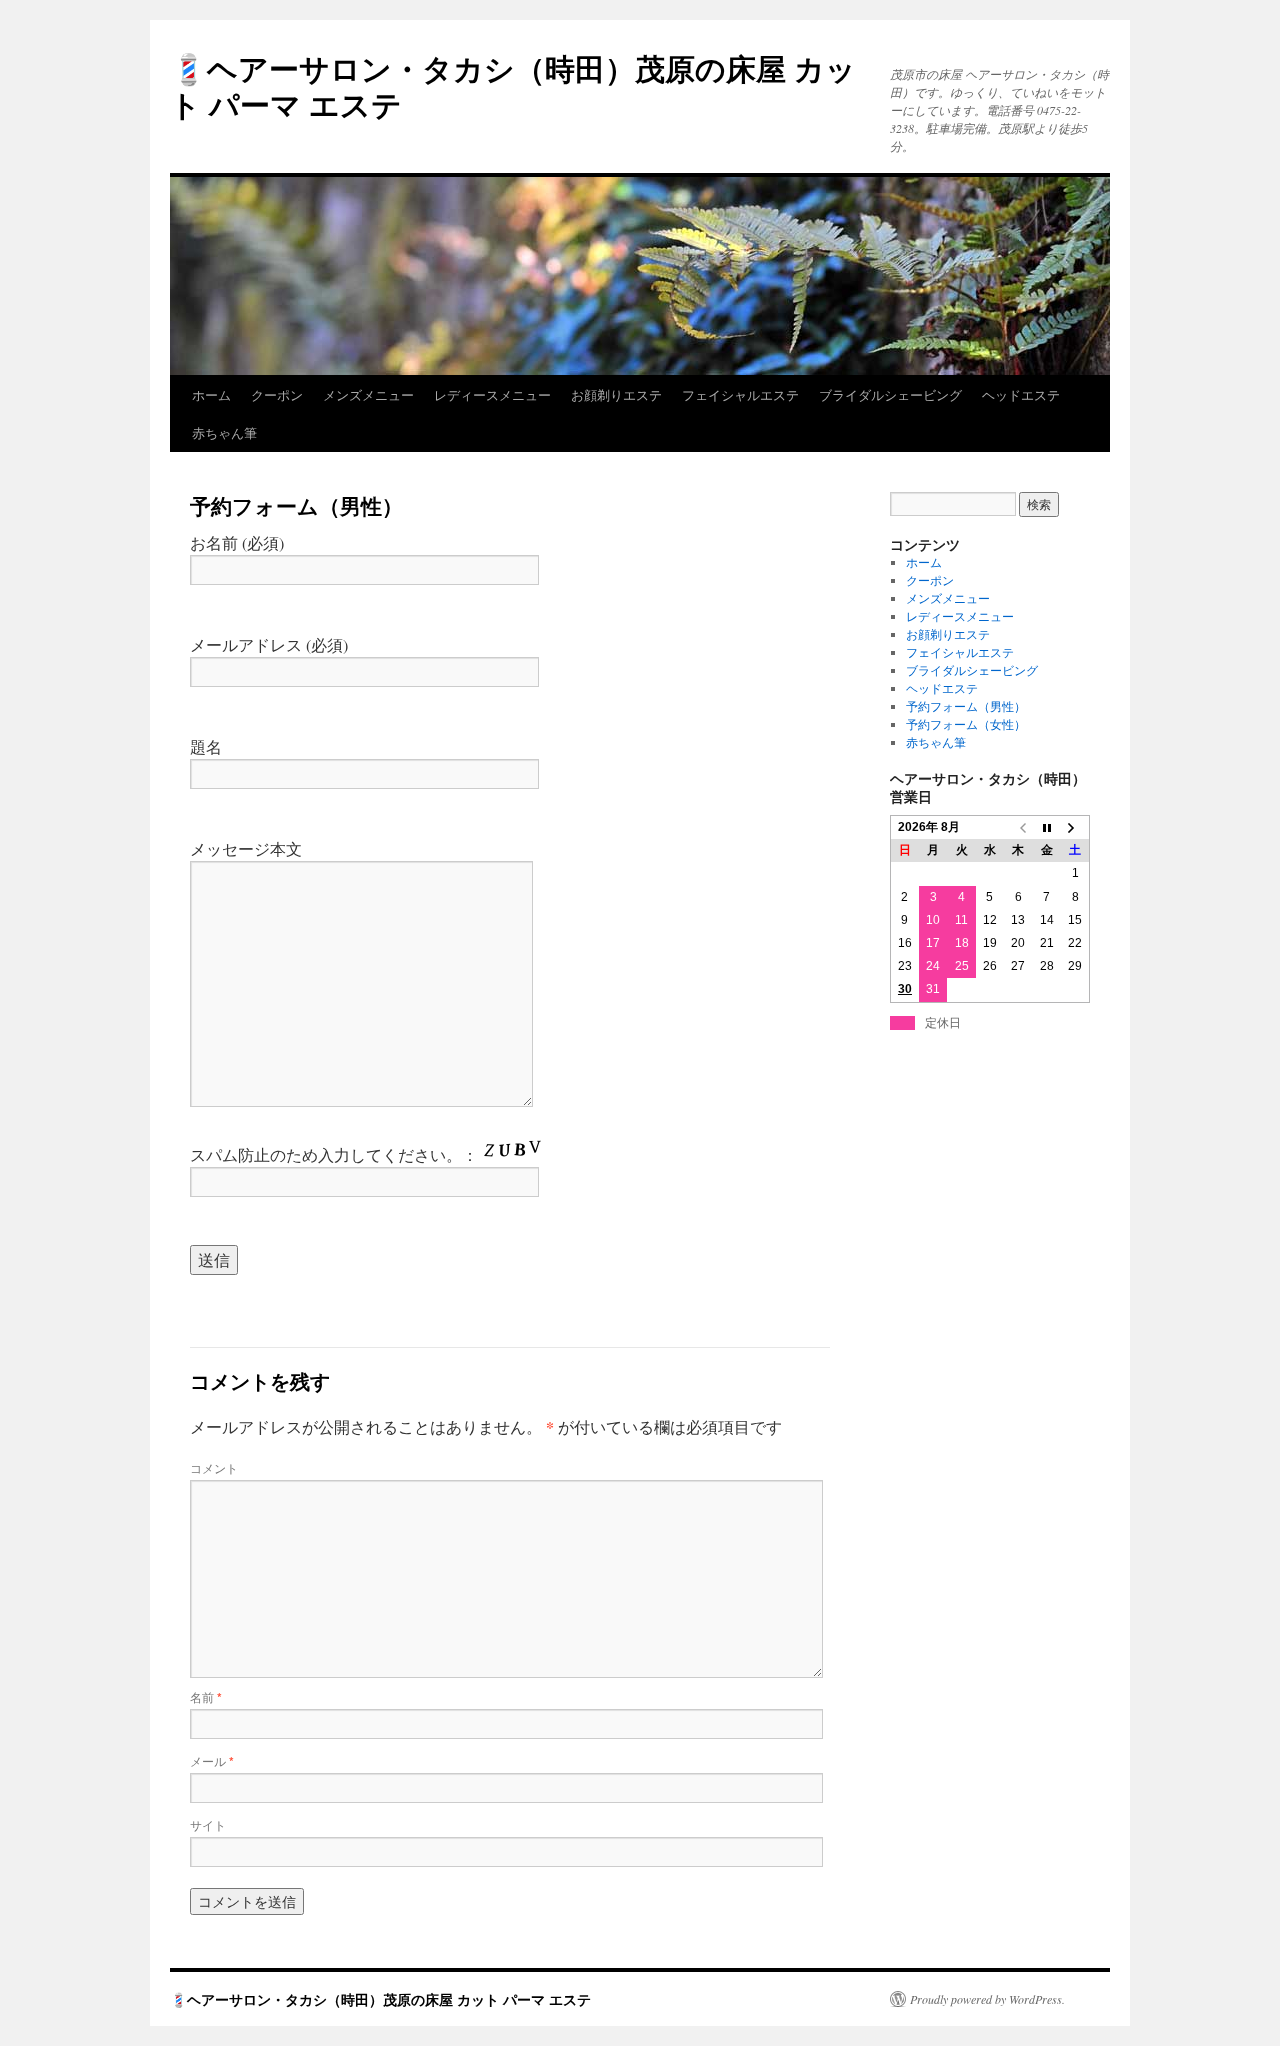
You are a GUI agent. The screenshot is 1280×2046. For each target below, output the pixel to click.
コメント (214, 1467)
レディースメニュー (492, 394)
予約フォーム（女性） (966, 724)
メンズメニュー (368, 394)
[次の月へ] (1075, 828)
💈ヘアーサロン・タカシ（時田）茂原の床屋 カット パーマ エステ (513, 85)
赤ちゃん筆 (224, 432)
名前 (206, 1696)
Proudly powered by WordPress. (987, 1999)
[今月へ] (1047, 828)
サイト (208, 1824)
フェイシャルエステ (740, 394)
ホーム (211, 394)
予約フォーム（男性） (966, 706)
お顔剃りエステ (616, 394)
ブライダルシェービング (890, 394)
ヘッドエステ (1021, 394)
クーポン (277, 394)
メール (212, 1760)
